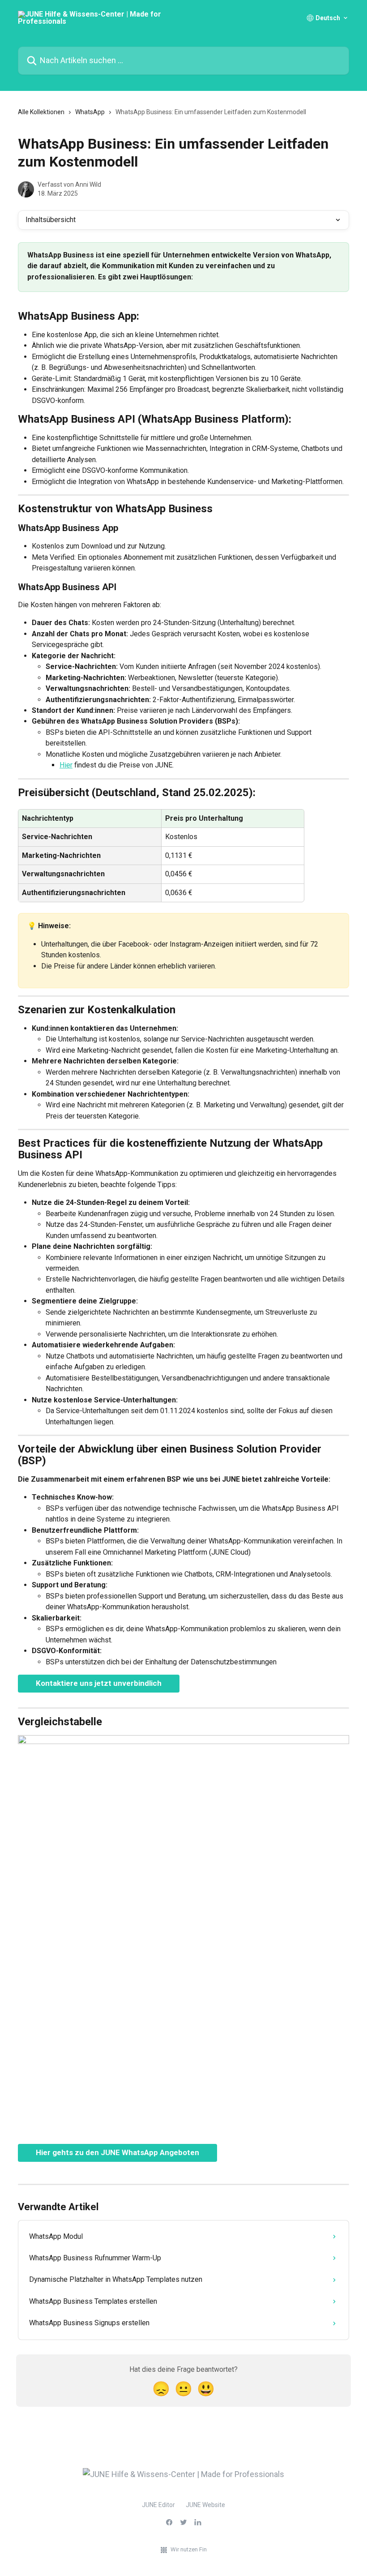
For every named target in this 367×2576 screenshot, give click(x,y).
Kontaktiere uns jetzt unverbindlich (99, 1683)
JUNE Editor (158, 2505)
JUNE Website (205, 2505)
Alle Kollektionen (41, 112)
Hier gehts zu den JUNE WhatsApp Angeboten (117, 2152)
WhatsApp (90, 112)
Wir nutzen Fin (189, 2549)
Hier (66, 765)
